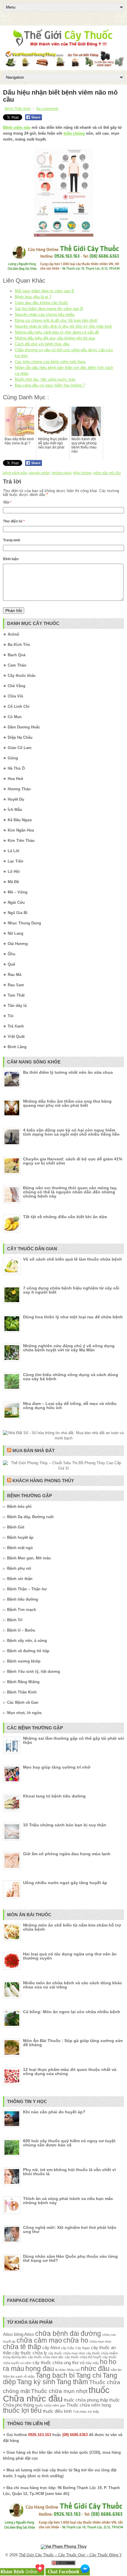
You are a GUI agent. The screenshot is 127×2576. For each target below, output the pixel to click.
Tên (7, 502)
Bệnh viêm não (17, 127)
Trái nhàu (80, 2412)
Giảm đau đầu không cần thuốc (41, 303)
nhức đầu (95, 2369)
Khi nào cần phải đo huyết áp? (54, 2112)
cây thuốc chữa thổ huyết (83, 2357)
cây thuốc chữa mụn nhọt (66, 2353)
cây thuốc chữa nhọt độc (46, 2357)
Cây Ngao (83, 2348)
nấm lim (116, 2370)
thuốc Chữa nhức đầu (56, 2394)
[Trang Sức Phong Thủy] (63, 271)
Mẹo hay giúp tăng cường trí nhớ (57, 1767)
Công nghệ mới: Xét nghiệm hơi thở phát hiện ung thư (70, 2229)
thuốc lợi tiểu (22, 2411)
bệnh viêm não (15, 473)
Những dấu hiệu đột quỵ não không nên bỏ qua (55, 338)
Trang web (12, 540)
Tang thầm (72, 2382)
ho (104, 2362)
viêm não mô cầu (107, 473)
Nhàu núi (73, 2370)
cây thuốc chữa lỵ (30, 2353)
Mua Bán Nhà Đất (34, 1451)
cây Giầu (68, 2348)
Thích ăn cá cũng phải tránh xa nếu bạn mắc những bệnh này (68, 2201)
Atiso (8, 2334)
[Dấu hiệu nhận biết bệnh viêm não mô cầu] (63, 192)
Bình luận (11, 559)
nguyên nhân (39, 473)
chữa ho (76, 2340)
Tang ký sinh (36, 2382)
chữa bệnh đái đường (68, 2334)
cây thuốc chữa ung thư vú (58, 2363)
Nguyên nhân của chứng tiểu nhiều (45, 315)
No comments (47, 109)
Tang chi (89, 2375)
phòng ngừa (62, 473)
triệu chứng (74, 133)
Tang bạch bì (55, 2375)
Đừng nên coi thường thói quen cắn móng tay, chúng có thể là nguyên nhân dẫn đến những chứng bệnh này (70, 1192)
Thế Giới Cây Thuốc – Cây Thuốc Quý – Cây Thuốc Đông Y (70, 2555)
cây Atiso (51, 2347)
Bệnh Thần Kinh (18, 109)
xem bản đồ (57, 2494)
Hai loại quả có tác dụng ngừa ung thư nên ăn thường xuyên (70, 1956)
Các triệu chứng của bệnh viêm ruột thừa (50, 362)
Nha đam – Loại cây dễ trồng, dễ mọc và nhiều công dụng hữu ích (70, 1406)
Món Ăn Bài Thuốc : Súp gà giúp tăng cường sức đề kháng (73, 2043)
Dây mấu (92, 2363)
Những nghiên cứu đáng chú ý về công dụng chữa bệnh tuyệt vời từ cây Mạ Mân (69, 1348)
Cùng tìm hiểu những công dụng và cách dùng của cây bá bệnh (71, 1377)
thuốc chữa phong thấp (86, 2400)
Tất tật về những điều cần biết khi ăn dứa (65, 1217)
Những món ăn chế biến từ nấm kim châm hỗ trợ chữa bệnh (72, 1927)
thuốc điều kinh (57, 2411)
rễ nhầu (29, 2377)
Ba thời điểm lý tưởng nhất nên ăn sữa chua (68, 1072)
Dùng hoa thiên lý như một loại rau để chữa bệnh (73, 1317)
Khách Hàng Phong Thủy (43, 1481)
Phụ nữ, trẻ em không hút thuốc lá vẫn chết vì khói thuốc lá (69, 2172)
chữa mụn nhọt (100, 2341)
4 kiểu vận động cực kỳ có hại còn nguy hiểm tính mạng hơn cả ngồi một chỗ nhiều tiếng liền (71, 1132)
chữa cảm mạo (39, 2340)
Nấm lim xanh (13, 2377)
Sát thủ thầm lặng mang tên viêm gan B (49, 309)
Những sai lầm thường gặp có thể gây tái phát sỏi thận (74, 1740)
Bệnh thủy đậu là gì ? (33, 297)
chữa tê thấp (22, 2347)
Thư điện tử (14, 521)
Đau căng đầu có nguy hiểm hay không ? (50, 385)
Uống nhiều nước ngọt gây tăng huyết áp (65, 1883)
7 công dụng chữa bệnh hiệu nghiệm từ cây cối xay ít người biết (71, 1290)
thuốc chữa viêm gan (50, 2405)
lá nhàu (60, 2370)
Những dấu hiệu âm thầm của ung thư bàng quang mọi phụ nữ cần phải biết (67, 1103)
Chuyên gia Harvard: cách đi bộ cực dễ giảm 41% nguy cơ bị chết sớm (73, 1161)
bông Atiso (24, 2334)
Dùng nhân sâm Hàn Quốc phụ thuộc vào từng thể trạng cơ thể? (70, 2258)
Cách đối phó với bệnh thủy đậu (42, 344)
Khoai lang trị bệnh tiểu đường (54, 1796)
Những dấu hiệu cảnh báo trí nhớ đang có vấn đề (57, 332)
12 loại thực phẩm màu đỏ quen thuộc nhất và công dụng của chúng (70, 2072)
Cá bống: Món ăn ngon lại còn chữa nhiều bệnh (72, 2012)
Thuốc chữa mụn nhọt (59, 2391)
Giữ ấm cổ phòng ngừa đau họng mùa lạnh (67, 1854)
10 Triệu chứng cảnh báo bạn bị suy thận (65, 1825)
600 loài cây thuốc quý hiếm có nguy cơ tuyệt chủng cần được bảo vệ (69, 2143)
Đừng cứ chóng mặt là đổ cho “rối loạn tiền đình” (56, 320)
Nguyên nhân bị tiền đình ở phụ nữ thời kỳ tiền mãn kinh (63, 326)
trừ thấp (93, 2412)
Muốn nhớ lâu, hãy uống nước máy (45, 379)
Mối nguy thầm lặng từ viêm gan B (44, 291)
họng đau (40, 2369)
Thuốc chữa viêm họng (89, 2405)
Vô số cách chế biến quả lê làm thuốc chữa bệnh (73, 1259)
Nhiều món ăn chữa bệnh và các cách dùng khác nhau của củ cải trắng (73, 1985)
